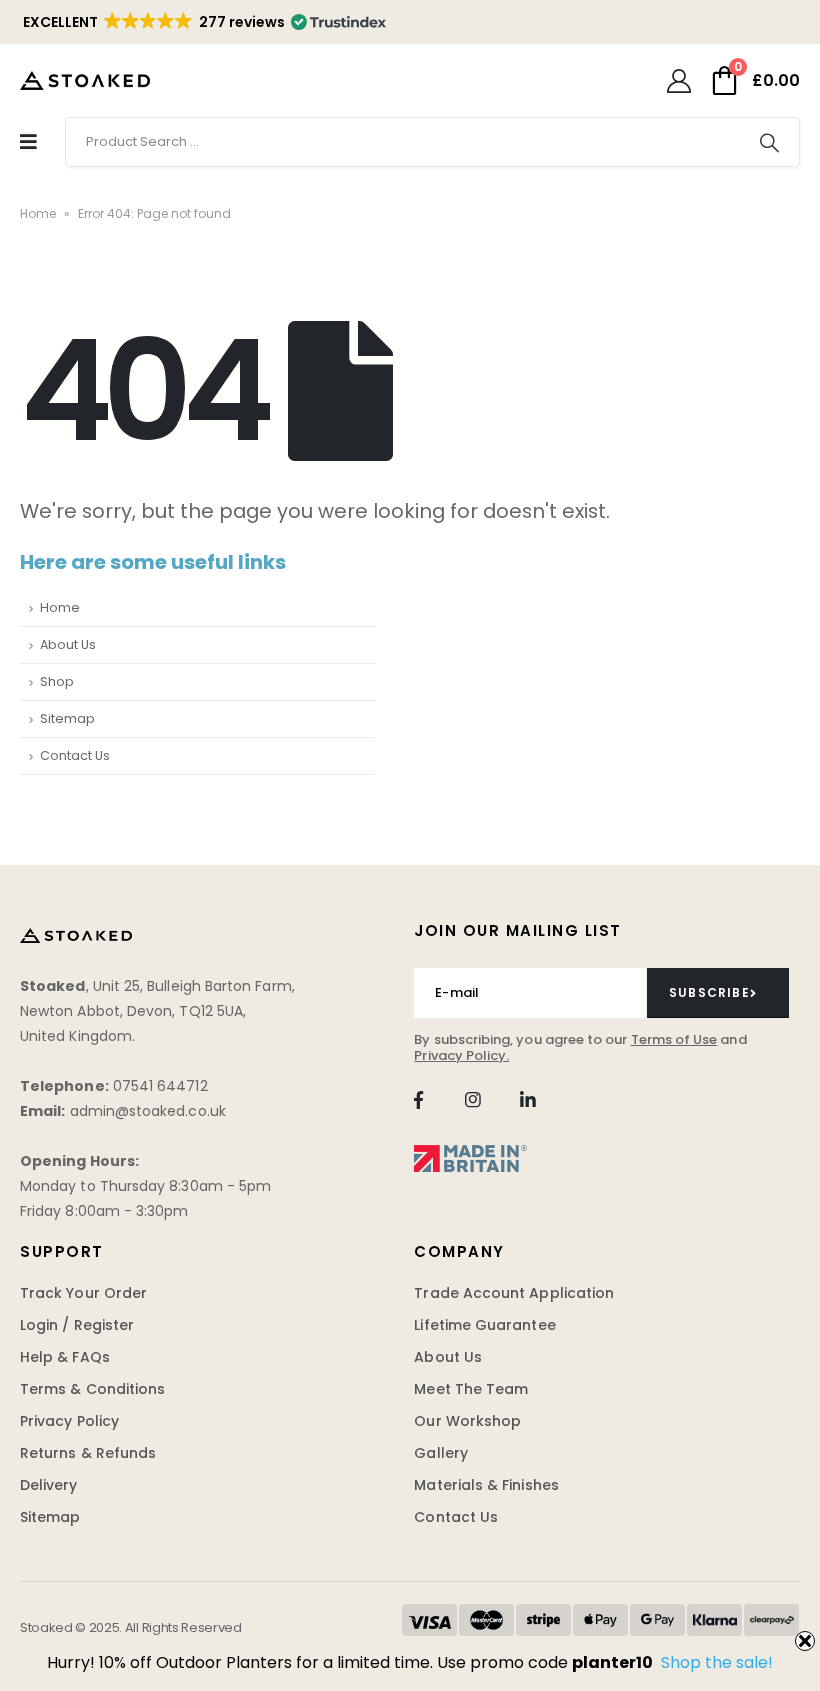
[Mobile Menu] (28, 142)
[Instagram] (473, 1099)
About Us (68, 644)
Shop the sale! (717, 1662)
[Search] (769, 142)
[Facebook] (418, 1099)
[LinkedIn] (527, 1099)
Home (38, 213)
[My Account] (678, 81)
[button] (203, 22)
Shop (57, 681)
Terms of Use (674, 1039)
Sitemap (67, 718)
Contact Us (75, 755)
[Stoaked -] (85, 80)
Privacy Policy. (461, 1055)
